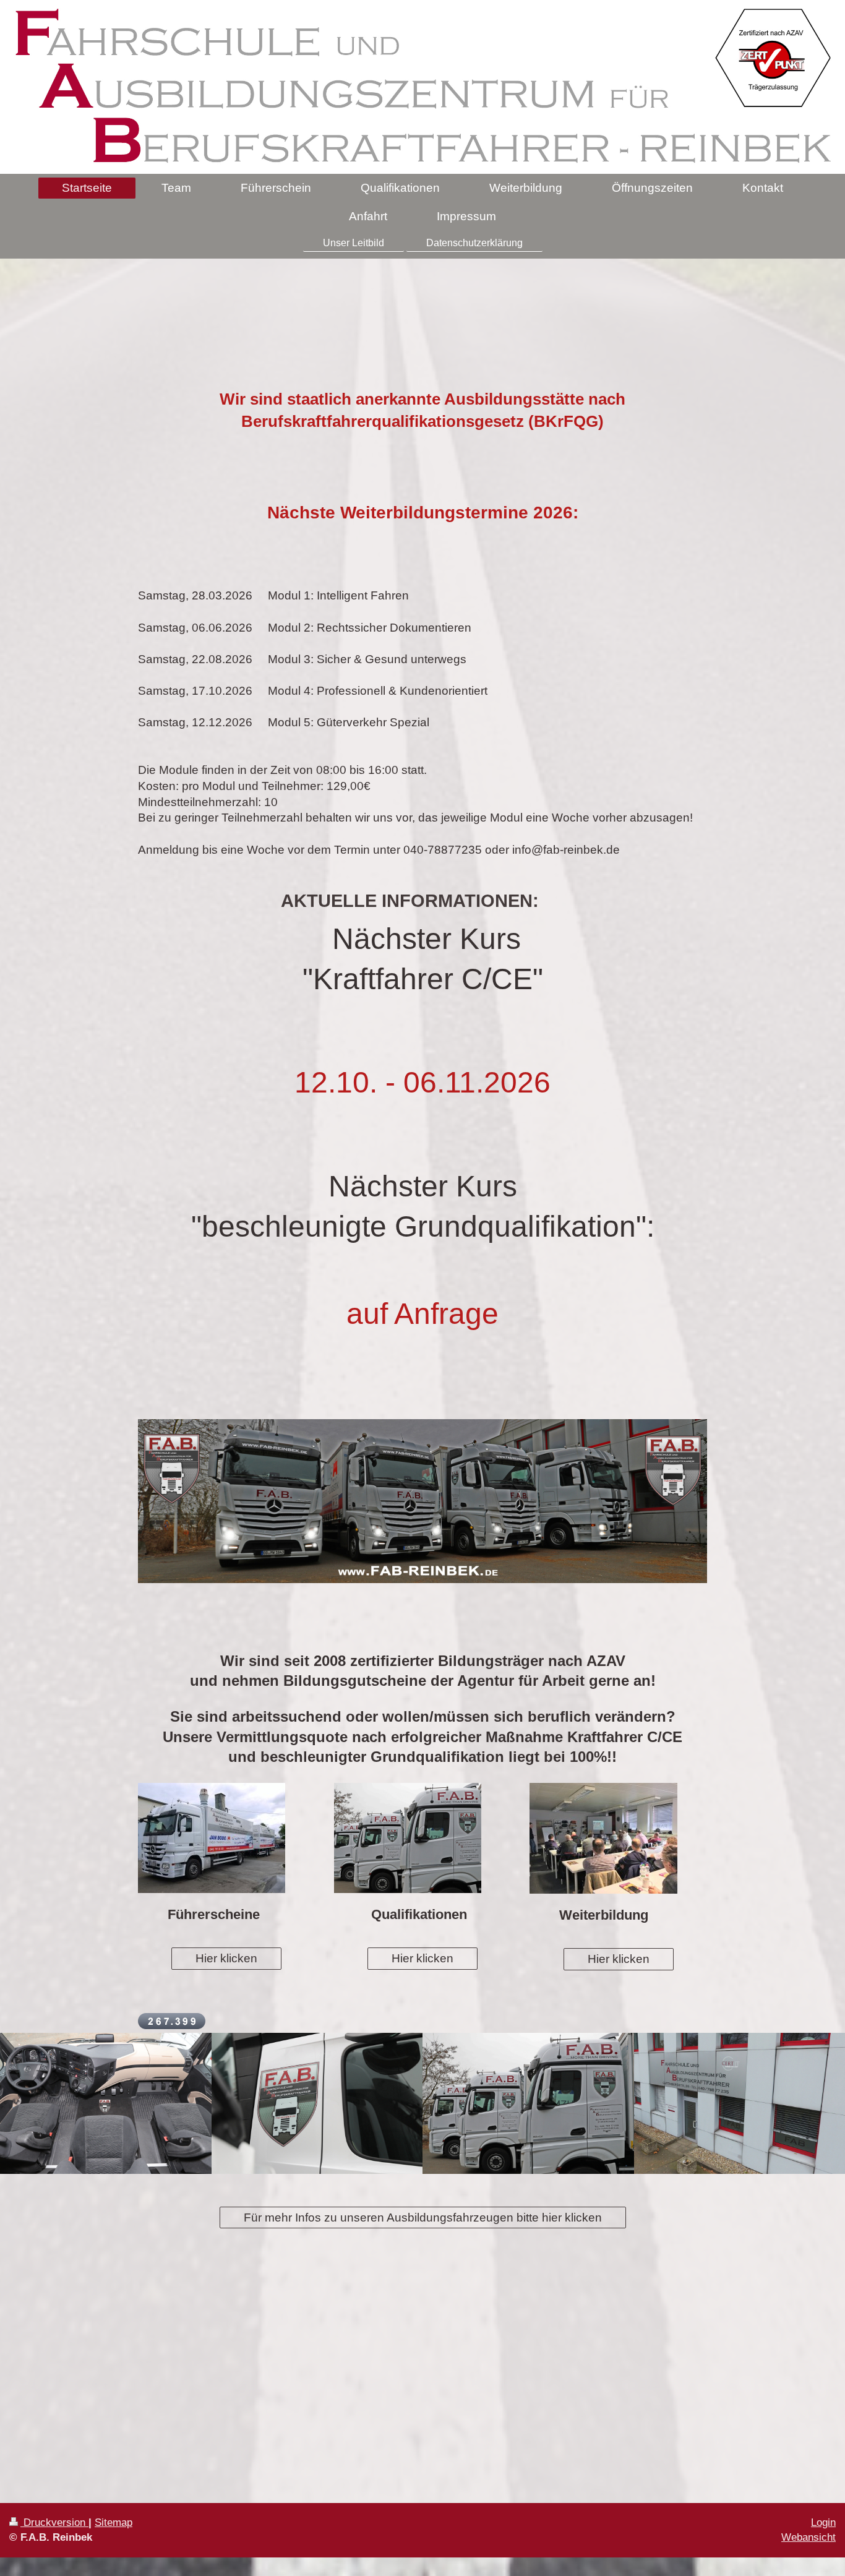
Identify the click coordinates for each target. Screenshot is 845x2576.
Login (823, 2522)
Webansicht (809, 2537)
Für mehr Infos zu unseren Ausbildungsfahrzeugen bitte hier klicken (423, 2218)
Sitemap (114, 2522)
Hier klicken (226, 1958)
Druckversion (54, 2522)
